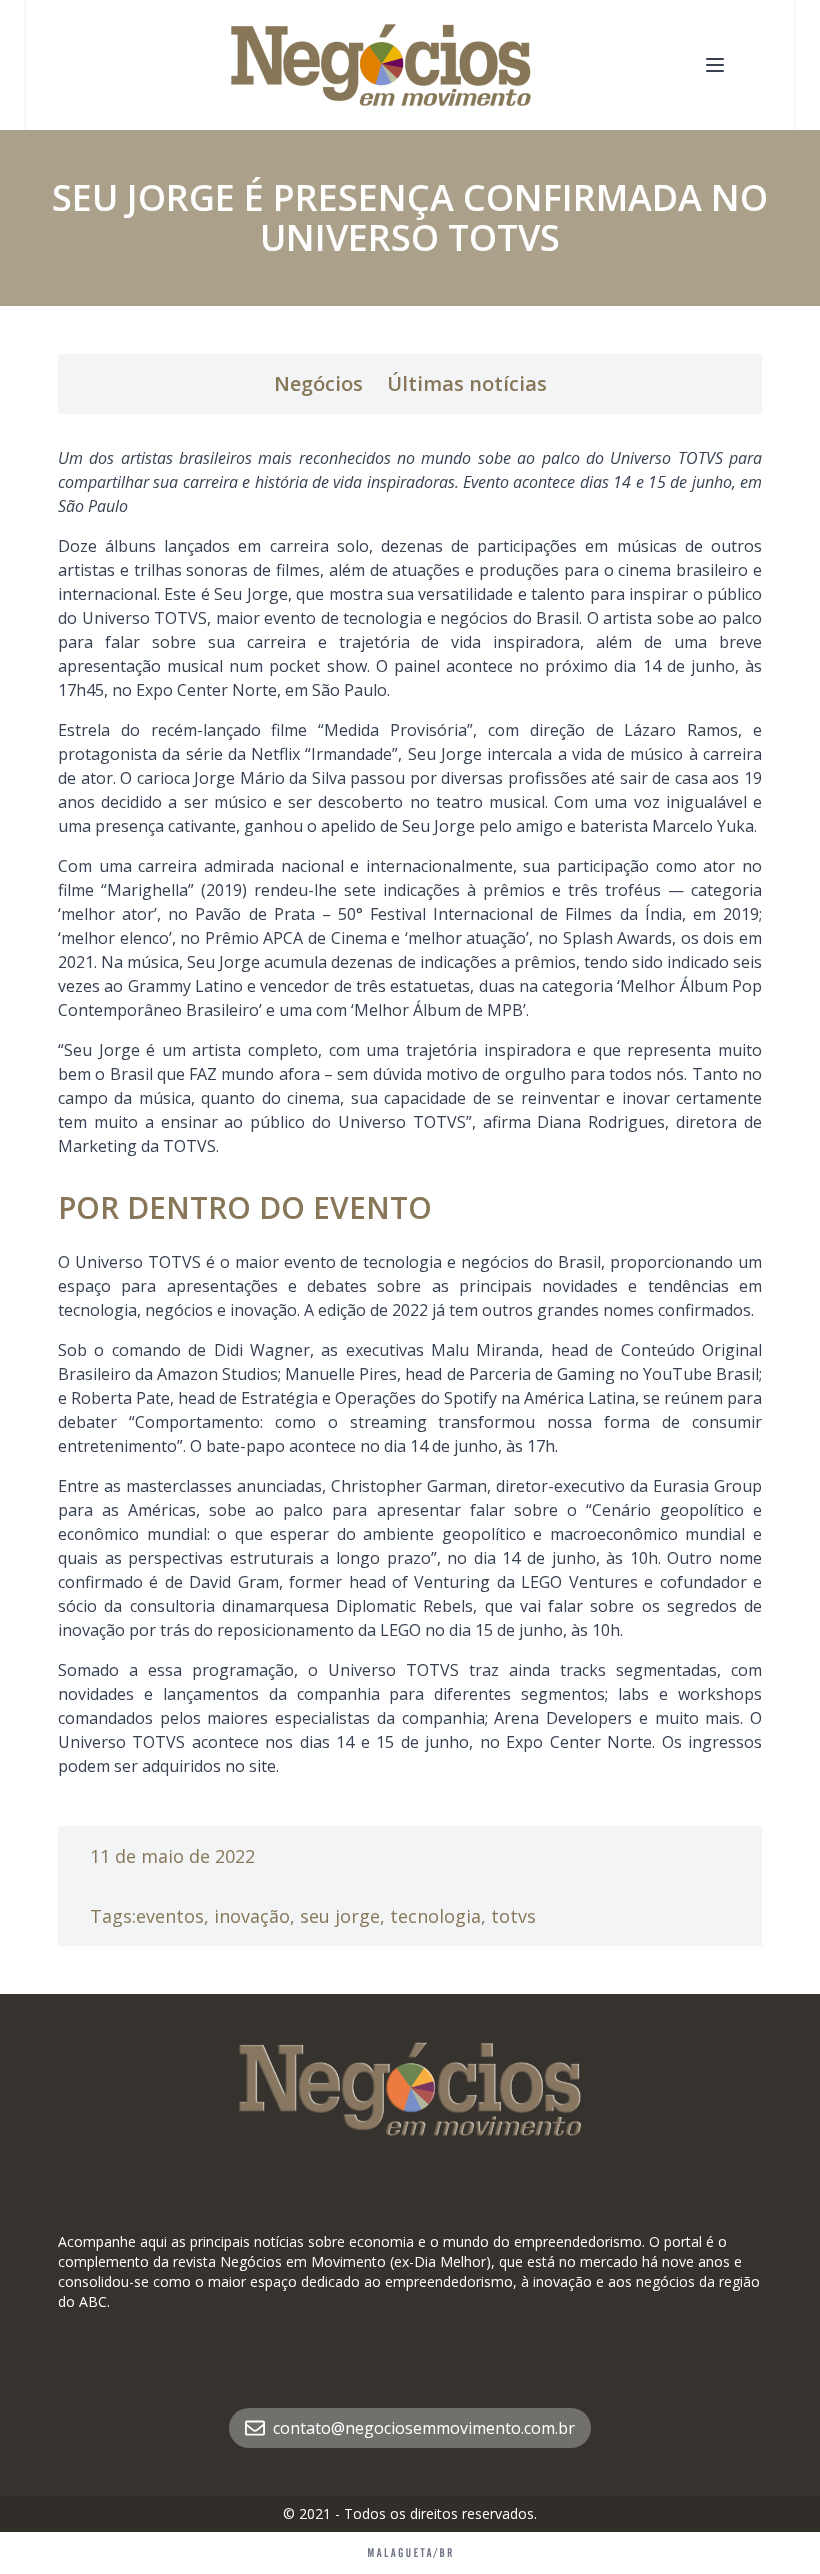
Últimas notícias (467, 383)
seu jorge (340, 1916)
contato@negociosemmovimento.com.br (424, 2428)
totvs (513, 1916)
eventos (170, 1916)
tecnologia (435, 1916)
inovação (252, 1916)
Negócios (318, 383)
